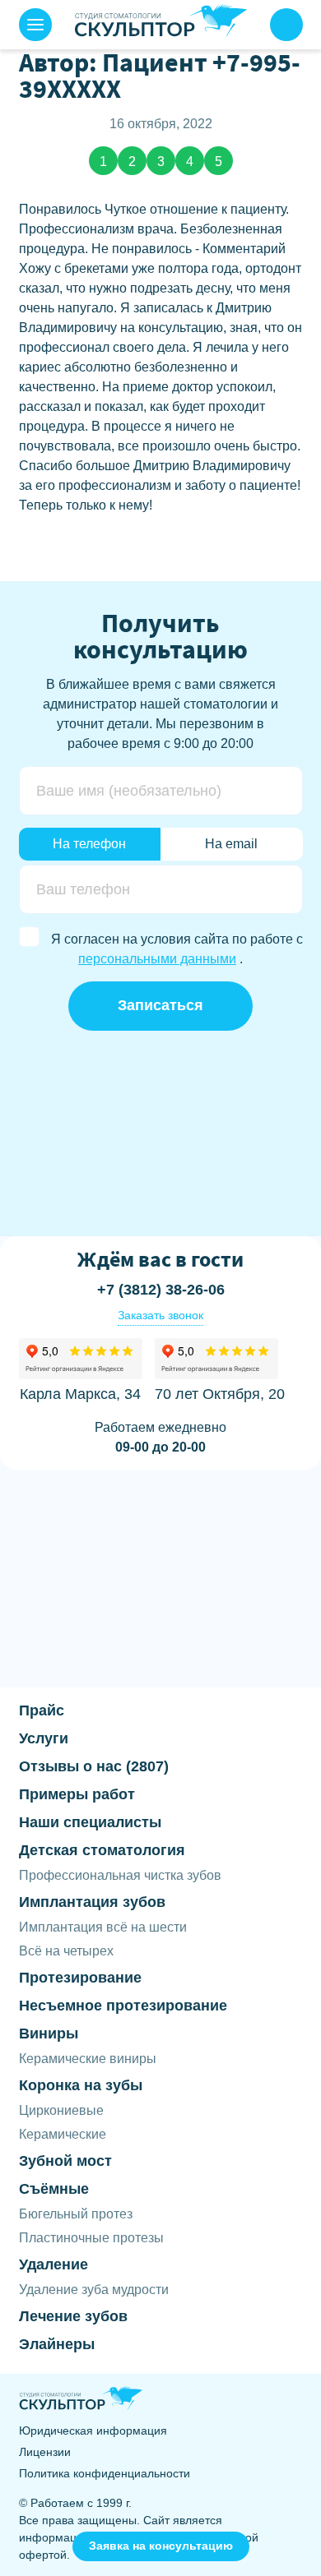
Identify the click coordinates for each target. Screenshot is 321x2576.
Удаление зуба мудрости (94, 2290)
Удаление (53, 2264)
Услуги (44, 1738)
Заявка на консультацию (161, 2546)
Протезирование (80, 1978)
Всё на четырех (66, 1951)
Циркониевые (61, 2110)
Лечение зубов (73, 2316)
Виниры (49, 2034)
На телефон (89, 844)
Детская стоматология (102, 1850)
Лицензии (45, 2452)
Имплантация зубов (92, 1902)
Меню (35, 25)
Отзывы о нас (94, 1766)
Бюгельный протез (76, 2214)
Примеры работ (77, 1794)
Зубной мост (65, 2161)
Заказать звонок (160, 1315)
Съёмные (54, 2189)
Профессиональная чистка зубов (120, 1875)
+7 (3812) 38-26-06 (286, 25)
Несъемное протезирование (123, 2006)
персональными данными (157, 959)
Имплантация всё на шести (103, 1927)
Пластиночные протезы (91, 2238)
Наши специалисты (90, 1822)
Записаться (160, 1005)
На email (231, 844)
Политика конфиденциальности (105, 2473)
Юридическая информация (93, 2431)
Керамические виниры (88, 2059)
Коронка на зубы (81, 2085)
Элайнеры (57, 2344)
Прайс (42, 1710)
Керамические (63, 2134)
